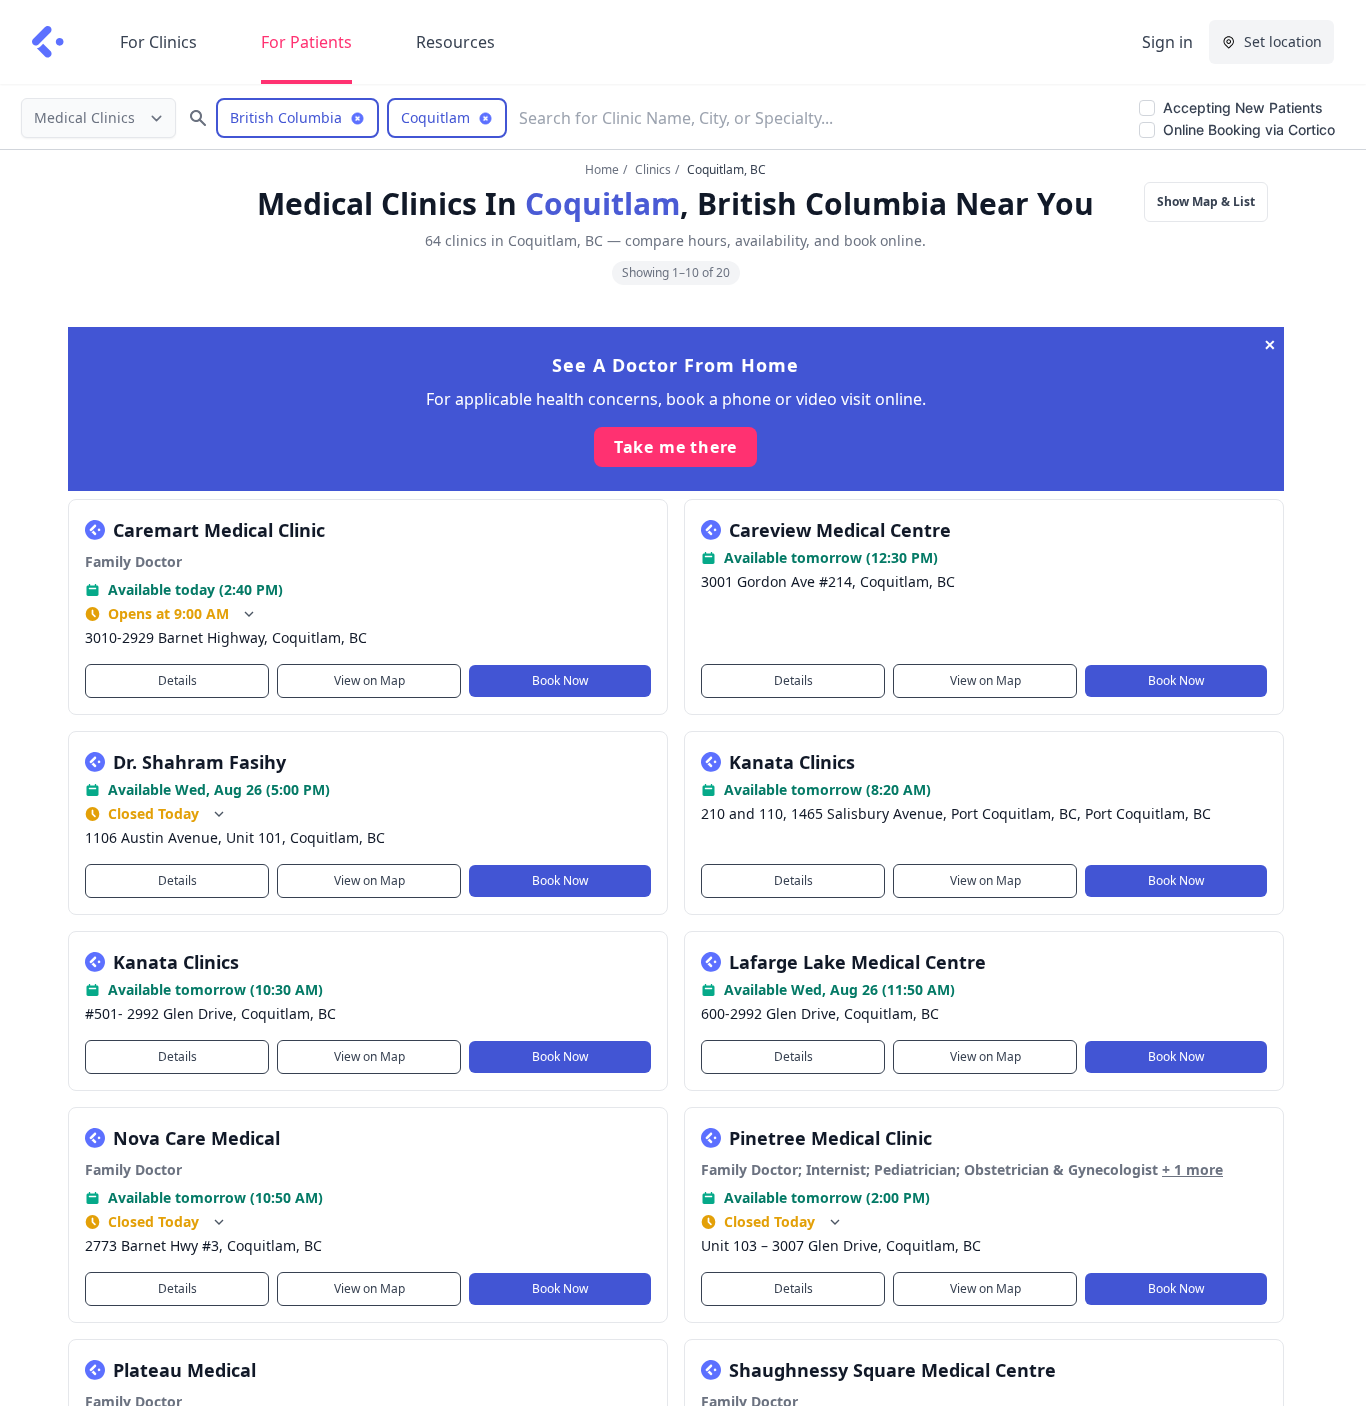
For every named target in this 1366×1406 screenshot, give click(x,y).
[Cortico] (48, 42)
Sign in (1167, 42)
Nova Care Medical (196, 1138)
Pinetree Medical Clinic (830, 1138)
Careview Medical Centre (840, 530)
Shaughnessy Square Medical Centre (892, 1370)
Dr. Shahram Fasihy (199, 762)
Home (602, 169)
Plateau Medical (184, 1370)
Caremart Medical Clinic (219, 530)
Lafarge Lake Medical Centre (857, 962)
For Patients (306, 42)
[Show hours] (249, 614)
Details (176, 680)
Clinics (653, 169)
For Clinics (158, 42)
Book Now (560, 680)
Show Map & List (1206, 201)
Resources (455, 42)
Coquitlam (602, 203)
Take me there (675, 447)
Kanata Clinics (792, 762)
